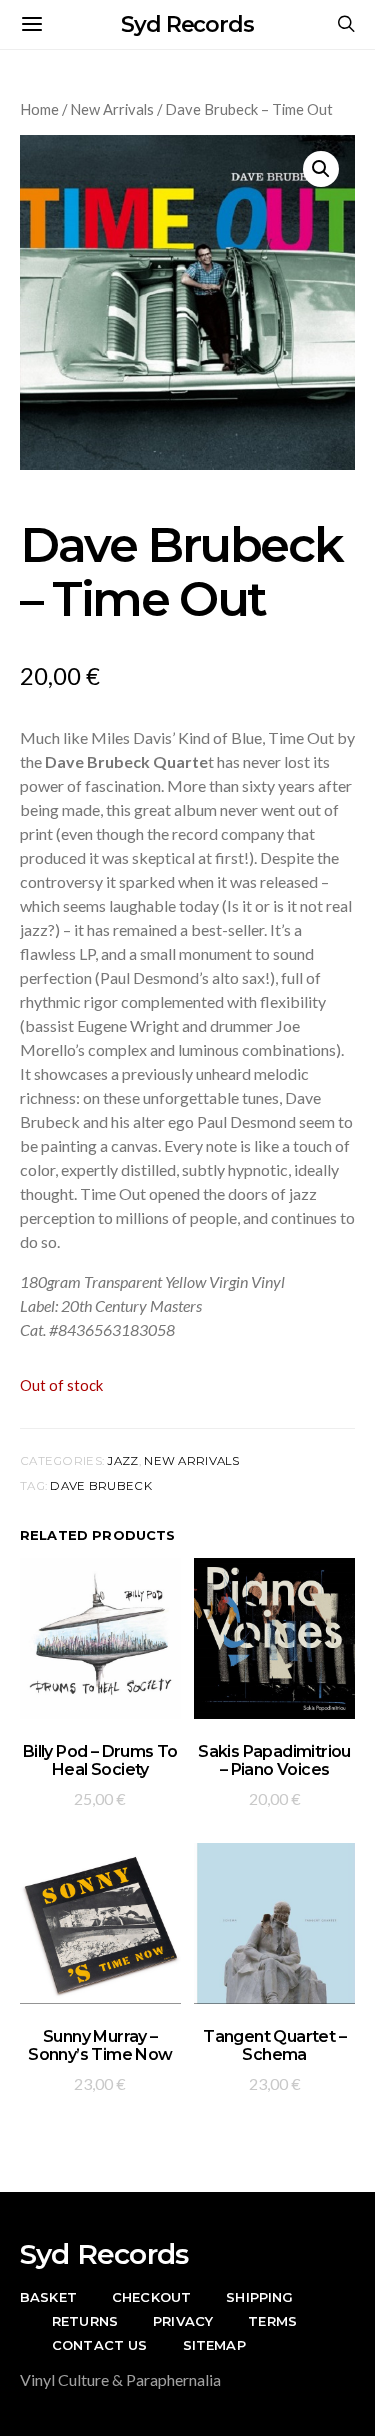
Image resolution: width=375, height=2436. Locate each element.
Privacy (183, 2321)
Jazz (122, 1461)
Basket (48, 2297)
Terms (272, 2321)
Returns (85, 2321)
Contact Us (100, 2345)
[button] (321, 169)
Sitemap (214, 2345)
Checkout (151, 2297)
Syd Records (187, 24)
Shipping (259, 2297)
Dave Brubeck (100, 1486)
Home (39, 109)
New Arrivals (112, 109)
